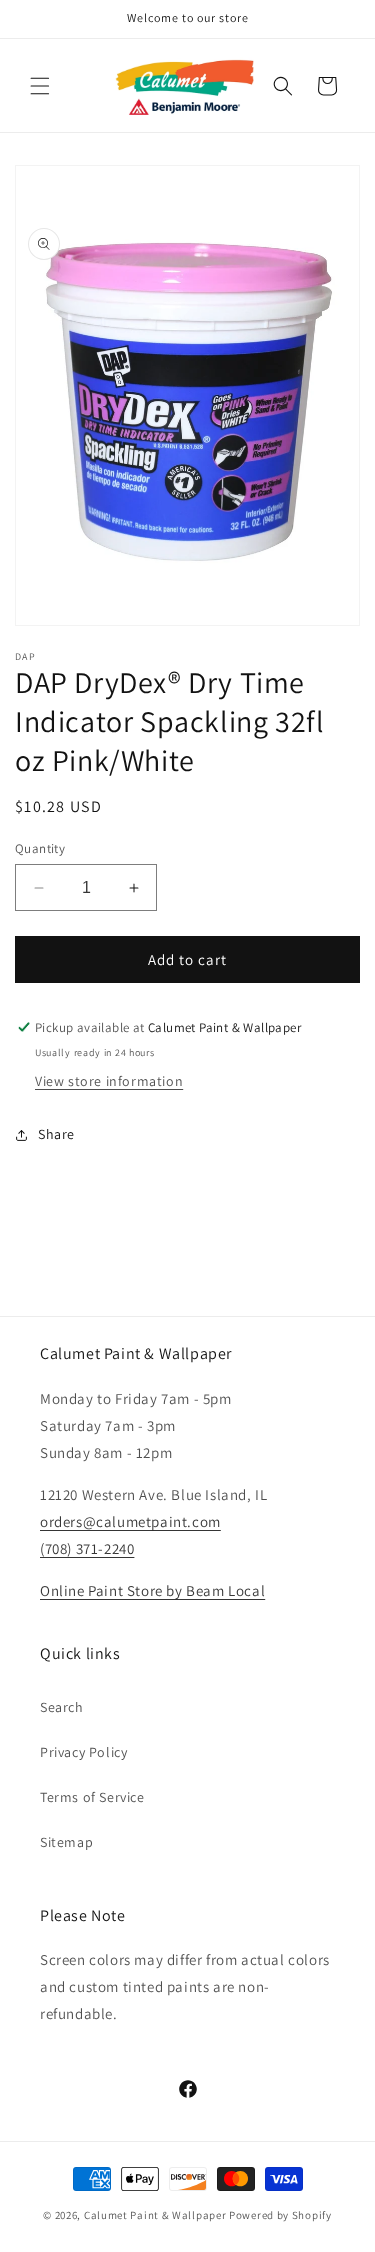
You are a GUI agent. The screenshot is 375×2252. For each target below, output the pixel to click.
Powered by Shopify (280, 2215)
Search (62, 1707)
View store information (109, 1081)
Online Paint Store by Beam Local (152, 1590)
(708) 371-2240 (87, 1548)
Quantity (40, 848)
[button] (40, 86)
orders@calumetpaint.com (130, 1521)
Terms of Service (92, 1797)
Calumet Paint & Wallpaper (155, 2215)
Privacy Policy (83, 1752)
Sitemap (66, 1842)
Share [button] (56, 1134)
